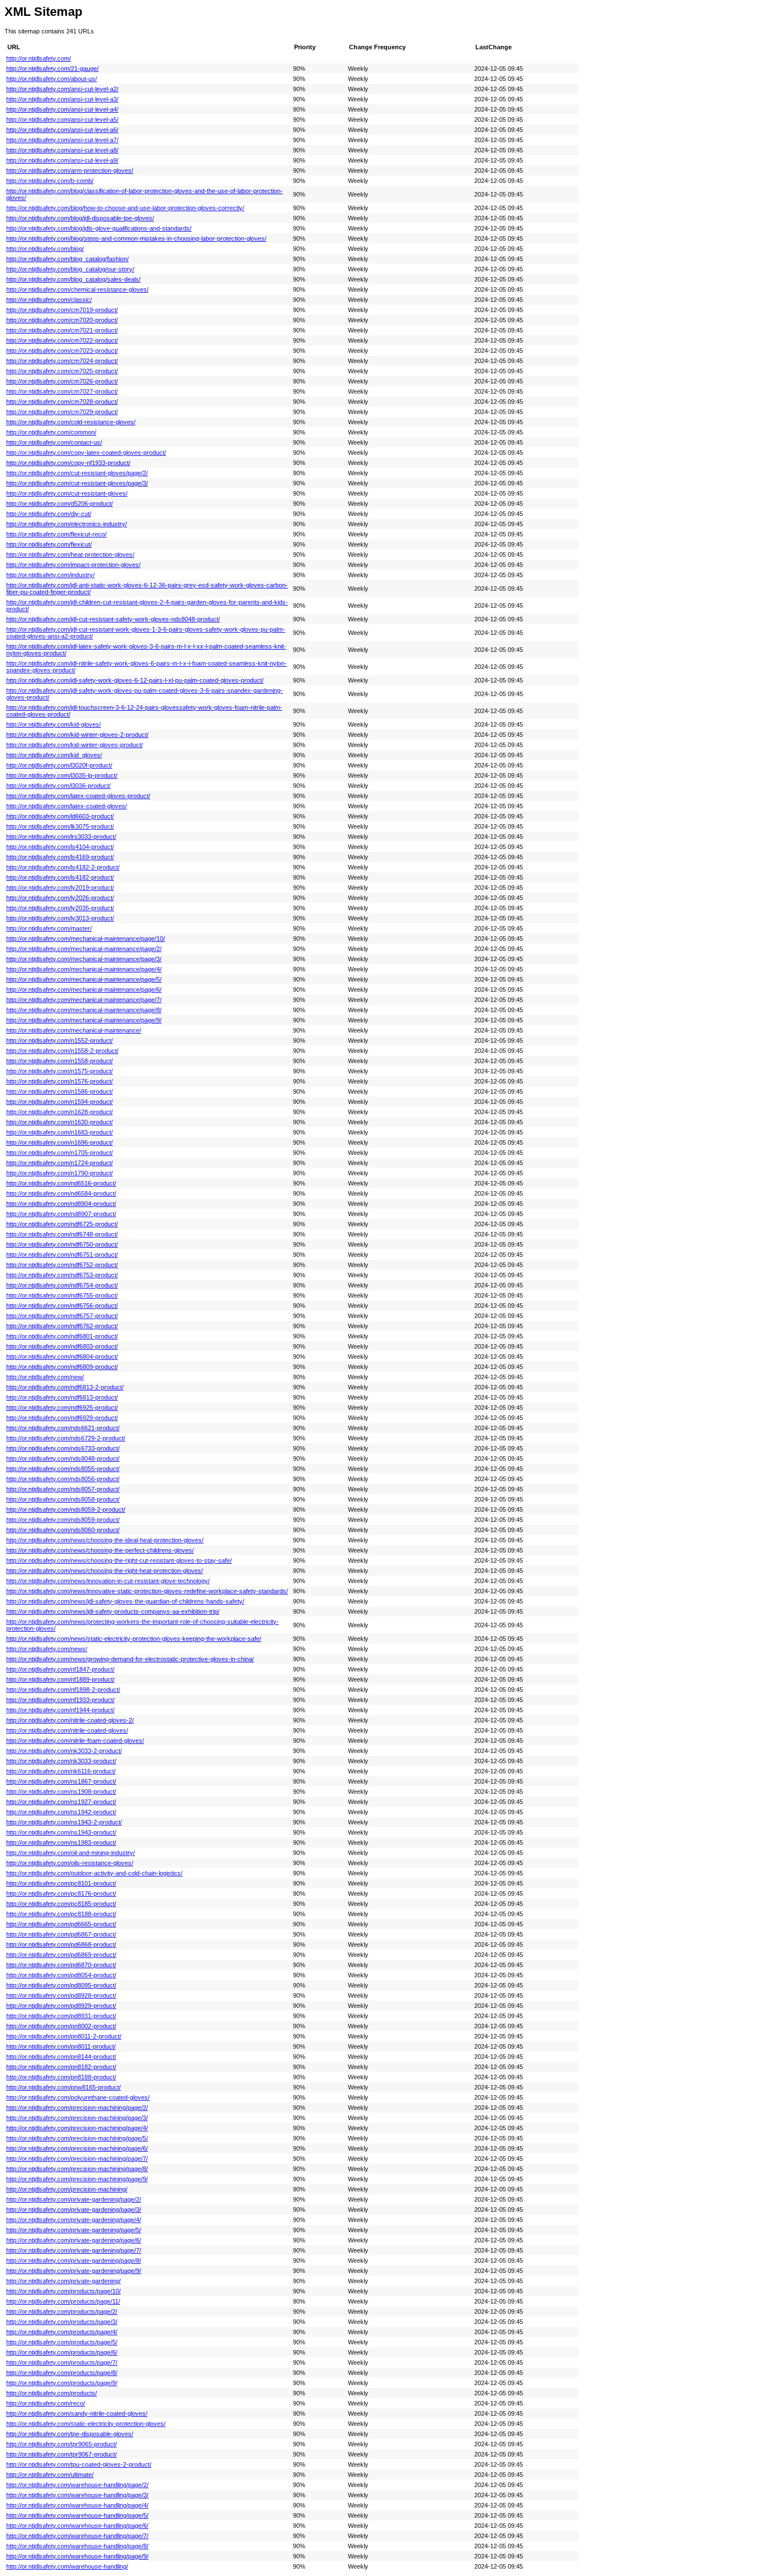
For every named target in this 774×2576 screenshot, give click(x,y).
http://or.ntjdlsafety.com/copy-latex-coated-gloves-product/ (86, 453)
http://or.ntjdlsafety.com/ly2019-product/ (60, 888)
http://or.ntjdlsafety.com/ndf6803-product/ (62, 1346)
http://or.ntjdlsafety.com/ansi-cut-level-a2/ (62, 89)
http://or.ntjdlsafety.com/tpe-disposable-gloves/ (70, 2434)
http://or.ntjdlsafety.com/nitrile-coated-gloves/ (67, 1730)
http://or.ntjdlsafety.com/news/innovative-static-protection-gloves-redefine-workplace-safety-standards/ (147, 1591)
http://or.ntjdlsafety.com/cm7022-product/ (62, 340)
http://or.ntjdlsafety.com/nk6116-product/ (61, 1771)
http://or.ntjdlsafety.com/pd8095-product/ (61, 1985)
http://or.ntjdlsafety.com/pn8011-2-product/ (64, 2036)
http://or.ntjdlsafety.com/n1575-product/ (59, 1071)
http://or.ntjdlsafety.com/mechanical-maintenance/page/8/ (84, 1010)
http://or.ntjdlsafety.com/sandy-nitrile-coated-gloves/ (77, 2413)
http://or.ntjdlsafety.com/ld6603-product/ (60, 816)
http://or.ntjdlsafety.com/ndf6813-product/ (62, 1397)
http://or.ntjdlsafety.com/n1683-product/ (59, 1132)
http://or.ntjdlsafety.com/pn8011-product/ (61, 2046)
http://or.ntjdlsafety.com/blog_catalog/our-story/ (70, 269)
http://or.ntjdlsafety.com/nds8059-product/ (63, 1520)
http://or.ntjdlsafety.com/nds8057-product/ (63, 1489)
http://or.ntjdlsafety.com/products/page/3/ (62, 2322)
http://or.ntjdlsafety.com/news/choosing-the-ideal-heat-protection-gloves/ (105, 1540)
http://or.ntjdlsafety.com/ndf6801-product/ (62, 1336)
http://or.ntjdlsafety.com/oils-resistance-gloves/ (70, 1863)
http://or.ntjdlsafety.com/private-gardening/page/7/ (74, 2250)
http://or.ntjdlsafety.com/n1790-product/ (59, 1173)
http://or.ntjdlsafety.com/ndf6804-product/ (62, 1357)
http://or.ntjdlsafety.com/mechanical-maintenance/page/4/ (84, 969)
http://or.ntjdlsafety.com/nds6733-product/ (63, 1448)
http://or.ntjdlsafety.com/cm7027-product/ (62, 391)
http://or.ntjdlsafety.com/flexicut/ (49, 544)
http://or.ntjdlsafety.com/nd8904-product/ (61, 1204)
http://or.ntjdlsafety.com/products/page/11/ (63, 2301)
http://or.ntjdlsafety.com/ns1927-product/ (61, 1802)
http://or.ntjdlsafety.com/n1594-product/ (59, 1102)
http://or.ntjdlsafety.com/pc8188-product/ (61, 1914)
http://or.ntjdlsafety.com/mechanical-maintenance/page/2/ (84, 949)
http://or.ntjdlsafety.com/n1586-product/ (59, 1091)
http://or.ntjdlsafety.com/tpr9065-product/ (61, 2444)
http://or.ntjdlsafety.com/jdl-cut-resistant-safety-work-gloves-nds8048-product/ (113, 619)
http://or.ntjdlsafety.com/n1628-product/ (59, 1112)
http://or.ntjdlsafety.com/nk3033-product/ (61, 1761)
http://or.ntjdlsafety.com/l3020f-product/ (59, 765)
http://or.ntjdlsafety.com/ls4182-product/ (60, 877)
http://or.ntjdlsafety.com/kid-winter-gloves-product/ (75, 745)
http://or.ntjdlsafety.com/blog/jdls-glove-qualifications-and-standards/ (99, 228)
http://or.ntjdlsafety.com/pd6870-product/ (61, 1965)
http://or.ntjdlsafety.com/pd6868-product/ (61, 1944)
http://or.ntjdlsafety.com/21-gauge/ (52, 69)
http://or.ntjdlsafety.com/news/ (47, 1649)
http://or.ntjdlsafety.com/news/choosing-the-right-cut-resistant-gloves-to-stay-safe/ (119, 1560)
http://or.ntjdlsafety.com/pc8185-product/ (61, 1904)
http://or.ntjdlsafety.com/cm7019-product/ (62, 310)
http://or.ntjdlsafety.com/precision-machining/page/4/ (77, 2128)
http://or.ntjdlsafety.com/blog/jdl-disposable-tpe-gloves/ (80, 218)
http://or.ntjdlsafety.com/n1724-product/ (59, 1163)
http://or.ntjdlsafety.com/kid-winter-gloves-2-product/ (77, 735)
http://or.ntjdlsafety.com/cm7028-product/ (62, 402)
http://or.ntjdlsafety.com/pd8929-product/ (61, 2006)
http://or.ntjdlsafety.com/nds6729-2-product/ (66, 1438)
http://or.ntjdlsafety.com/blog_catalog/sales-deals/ (73, 279)
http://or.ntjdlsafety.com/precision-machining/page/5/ (77, 2138)
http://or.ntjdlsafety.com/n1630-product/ (59, 1122)
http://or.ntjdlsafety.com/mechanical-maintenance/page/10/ (86, 939)
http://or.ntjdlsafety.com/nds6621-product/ (63, 1428)
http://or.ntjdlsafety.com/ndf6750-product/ (62, 1244)
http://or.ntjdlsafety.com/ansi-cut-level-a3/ (62, 99)
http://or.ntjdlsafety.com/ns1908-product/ (61, 1792)
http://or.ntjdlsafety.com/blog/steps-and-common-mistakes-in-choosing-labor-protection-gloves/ (136, 238)
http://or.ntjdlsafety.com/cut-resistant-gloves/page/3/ (77, 483)
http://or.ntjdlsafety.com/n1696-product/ (59, 1142)
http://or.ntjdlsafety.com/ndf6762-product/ (62, 1326)
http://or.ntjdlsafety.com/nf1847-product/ (60, 1669)
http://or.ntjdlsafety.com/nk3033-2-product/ (64, 1751)
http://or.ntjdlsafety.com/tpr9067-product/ (61, 2454)
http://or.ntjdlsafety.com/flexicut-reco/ (56, 534)
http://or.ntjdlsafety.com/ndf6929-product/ (62, 1418)
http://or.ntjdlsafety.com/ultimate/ (50, 2475)
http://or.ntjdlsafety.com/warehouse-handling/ (67, 2566)
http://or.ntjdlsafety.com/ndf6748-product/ (62, 1234)
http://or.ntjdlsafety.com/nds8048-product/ (63, 1458)
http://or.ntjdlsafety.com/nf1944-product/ (60, 1710)
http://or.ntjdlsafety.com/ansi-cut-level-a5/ (62, 120)
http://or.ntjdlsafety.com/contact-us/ (54, 442)
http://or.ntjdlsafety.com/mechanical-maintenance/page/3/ (84, 959)
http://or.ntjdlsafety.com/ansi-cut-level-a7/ (62, 140)
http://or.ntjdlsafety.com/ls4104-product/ (60, 847)
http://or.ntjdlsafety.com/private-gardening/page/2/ (74, 2199)
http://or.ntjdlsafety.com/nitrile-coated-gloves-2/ (70, 1720)
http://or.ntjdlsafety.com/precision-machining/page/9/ (77, 2179)
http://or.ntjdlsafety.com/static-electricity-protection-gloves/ (86, 2424)
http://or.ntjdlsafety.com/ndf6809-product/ (62, 1367)
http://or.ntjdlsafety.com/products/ (52, 2393)
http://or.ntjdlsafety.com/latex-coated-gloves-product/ (78, 796)
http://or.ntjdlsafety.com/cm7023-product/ (62, 351)
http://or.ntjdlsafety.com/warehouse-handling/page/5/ (77, 2515)
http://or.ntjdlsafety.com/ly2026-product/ (60, 898)
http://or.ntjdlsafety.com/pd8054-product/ (61, 1975)
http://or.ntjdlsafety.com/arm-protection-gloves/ (70, 170)
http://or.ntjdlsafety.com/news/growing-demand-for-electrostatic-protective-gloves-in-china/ (130, 1659)
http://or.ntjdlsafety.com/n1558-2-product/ (62, 1051)
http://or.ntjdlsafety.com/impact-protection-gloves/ (73, 565)
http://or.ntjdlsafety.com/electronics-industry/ (67, 524)
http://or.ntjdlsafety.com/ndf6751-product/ (62, 1255)
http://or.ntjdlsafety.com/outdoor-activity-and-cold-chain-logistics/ (94, 1873)
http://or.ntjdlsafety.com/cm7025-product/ (62, 371)
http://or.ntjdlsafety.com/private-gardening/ (63, 2281)
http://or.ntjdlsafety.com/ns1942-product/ (61, 1812)
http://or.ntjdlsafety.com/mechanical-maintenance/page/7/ (84, 1000)
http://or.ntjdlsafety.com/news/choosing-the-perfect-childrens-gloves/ (100, 1550)
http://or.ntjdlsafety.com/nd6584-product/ (61, 1193)
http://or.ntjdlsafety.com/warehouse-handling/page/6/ (77, 2526)
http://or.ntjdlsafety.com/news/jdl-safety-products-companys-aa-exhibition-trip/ (113, 1611)
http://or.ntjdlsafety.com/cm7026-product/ (62, 381)
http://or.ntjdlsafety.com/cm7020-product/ (62, 320)
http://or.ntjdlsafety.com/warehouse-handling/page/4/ (77, 2505)
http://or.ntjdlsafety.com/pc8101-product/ (61, 1883)
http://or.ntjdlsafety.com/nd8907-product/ (61, 1214)
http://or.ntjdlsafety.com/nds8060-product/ (63, 1530)
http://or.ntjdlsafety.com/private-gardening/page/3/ (74, 2210)
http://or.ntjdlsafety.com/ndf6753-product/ (62, 1275)
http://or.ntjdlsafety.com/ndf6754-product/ (62, 1285)
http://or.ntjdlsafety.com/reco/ (46, 2403)
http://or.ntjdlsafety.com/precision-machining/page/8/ (77, 2169)
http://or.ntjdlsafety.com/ (39, 58)
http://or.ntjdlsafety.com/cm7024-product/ (62, 361)
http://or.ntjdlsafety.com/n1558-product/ (59, 1061)
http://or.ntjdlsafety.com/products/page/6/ (62, 2352)
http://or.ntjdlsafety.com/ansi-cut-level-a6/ (62, 130)
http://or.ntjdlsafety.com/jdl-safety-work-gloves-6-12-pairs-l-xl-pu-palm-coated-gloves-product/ (135, 680)
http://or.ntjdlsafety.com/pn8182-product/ (61, 2067)
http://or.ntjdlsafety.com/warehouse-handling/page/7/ (77, 2536)
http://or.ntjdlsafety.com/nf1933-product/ (60, 1700)
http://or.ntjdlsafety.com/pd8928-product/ (61, 1995)
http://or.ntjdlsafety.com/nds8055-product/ (63, 1469)
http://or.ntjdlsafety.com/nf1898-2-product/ (63, 1690)
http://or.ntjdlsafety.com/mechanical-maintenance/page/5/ (84, 979)
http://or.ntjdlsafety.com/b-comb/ (50, 181)
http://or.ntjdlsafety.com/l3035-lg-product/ (62, 775)
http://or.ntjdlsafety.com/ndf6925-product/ (62, 1408)
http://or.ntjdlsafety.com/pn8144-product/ (61, 2057)
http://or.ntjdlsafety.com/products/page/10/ (63, 2291)
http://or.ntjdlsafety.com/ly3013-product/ (60, 918)
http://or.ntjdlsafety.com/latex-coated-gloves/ (67, 806)
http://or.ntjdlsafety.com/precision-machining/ (67, 2189)
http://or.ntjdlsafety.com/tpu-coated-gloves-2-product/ (79, 2464)
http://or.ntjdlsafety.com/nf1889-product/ (60, 1679)
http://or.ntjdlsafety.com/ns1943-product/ (61, 1832)
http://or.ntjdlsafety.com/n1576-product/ (59, 1081)
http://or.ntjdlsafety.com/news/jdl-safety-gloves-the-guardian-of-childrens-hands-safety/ (125, 1601)
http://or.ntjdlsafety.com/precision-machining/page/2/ (77, 2108)
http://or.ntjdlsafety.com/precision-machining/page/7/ (77, 2159)
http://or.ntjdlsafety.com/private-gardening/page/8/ (74, 2261)
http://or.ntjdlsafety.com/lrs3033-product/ (61, 837)
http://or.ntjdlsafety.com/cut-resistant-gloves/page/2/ (77, 473)
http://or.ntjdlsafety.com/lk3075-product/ (60, 826)
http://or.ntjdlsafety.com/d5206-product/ (59, 504)
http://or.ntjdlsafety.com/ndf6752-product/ (62, 1265)
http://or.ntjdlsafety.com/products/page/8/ (62, 2373)
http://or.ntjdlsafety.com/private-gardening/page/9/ (74, 2271)
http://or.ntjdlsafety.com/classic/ (49, 300)
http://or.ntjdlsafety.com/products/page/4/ (62, 2332)
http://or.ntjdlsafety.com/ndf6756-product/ (62, 1306)
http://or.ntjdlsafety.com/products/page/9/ (62, 2383)
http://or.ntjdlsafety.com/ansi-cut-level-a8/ (62, 150)
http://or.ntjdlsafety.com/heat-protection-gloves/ (70, 555)
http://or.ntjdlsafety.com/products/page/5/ (62, 2342)
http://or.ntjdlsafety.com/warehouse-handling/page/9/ (77, 2556)
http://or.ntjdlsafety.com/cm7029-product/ (62, 412)
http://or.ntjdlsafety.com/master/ (49, 928)
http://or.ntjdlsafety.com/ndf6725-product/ (62, 1224)
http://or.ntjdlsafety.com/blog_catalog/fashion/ (67, 259)
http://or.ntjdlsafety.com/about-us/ (52, 79)
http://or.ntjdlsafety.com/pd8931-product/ (61, 2016)
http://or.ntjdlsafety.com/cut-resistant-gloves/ (67, 493)
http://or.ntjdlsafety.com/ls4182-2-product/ (63, 867)
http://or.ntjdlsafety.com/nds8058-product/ (63, 1499)
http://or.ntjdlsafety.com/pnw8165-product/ (63, 2087)
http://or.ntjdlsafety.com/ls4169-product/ (60, 857)
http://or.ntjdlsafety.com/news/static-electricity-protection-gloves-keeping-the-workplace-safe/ (134, 1639)
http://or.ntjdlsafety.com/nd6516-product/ (61, 1183)
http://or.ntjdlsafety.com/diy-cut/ (49, 514)
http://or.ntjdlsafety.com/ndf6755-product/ (62, 1295)
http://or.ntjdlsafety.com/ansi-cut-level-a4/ (62, 109)
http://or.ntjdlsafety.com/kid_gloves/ (54, 755)
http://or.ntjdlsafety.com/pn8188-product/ (61, 2077)
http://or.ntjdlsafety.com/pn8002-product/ (61, 2026)
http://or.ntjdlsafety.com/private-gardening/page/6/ (74, 2240)
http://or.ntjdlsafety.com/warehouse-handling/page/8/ (77, 2546)
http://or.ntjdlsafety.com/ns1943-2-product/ (64, 1822)
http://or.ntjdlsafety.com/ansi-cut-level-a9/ (62, 160)
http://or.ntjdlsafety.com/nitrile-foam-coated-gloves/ (75, 1741)
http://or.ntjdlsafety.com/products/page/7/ (62, 2362)
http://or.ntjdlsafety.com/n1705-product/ (59, 1153)
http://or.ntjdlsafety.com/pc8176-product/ (61, 1893)
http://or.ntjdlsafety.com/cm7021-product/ (62, 330)
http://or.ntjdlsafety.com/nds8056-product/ (63, 1479)
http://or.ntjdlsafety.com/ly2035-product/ (60, 908)
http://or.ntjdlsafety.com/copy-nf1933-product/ (68, 463)
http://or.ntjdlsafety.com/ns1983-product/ (61, 1843)
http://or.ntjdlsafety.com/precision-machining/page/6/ (77, 2148)
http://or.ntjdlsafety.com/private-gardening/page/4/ (74, 2220)
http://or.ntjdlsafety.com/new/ (45, 1377)
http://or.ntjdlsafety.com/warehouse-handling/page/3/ (77, 2495)
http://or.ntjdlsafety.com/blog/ (45, 249)
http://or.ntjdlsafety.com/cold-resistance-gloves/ (71, 422)
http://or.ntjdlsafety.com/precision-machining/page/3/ (77, 2118)
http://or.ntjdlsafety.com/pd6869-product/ (61, 1955)
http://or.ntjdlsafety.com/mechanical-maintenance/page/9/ (84, 1020)
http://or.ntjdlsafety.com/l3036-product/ (58, 786)
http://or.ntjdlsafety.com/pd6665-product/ (61, 1924)
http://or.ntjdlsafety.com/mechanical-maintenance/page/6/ (84, 990)
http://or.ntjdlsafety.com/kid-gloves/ (54, 724)
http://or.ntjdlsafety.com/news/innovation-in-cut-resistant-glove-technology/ (108, 1581)
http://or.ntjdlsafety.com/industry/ (50, 575)
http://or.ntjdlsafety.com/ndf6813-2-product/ (65, 1387)
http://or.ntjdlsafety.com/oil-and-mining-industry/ (71, 1853)
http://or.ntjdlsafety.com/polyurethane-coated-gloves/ (78, 2097)
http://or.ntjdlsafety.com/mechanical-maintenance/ (74, 1030)
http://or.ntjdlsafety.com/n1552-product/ (59, 1040)
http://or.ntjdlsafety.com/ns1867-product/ (61, 1781)
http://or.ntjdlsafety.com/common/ (51, 432)
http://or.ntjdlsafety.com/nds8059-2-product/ (66, 1509)
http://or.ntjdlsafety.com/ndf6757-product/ (62, 1316)
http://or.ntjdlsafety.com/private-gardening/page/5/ (74, 2230)
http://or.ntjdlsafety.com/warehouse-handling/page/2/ (77, 2485)
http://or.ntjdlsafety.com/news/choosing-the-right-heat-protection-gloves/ (105, 1571)
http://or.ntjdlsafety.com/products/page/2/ (62, 2311)
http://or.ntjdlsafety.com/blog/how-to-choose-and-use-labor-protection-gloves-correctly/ (125, 208)
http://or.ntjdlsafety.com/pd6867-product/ (61, 1934)
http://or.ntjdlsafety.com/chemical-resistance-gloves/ (77, 289)
